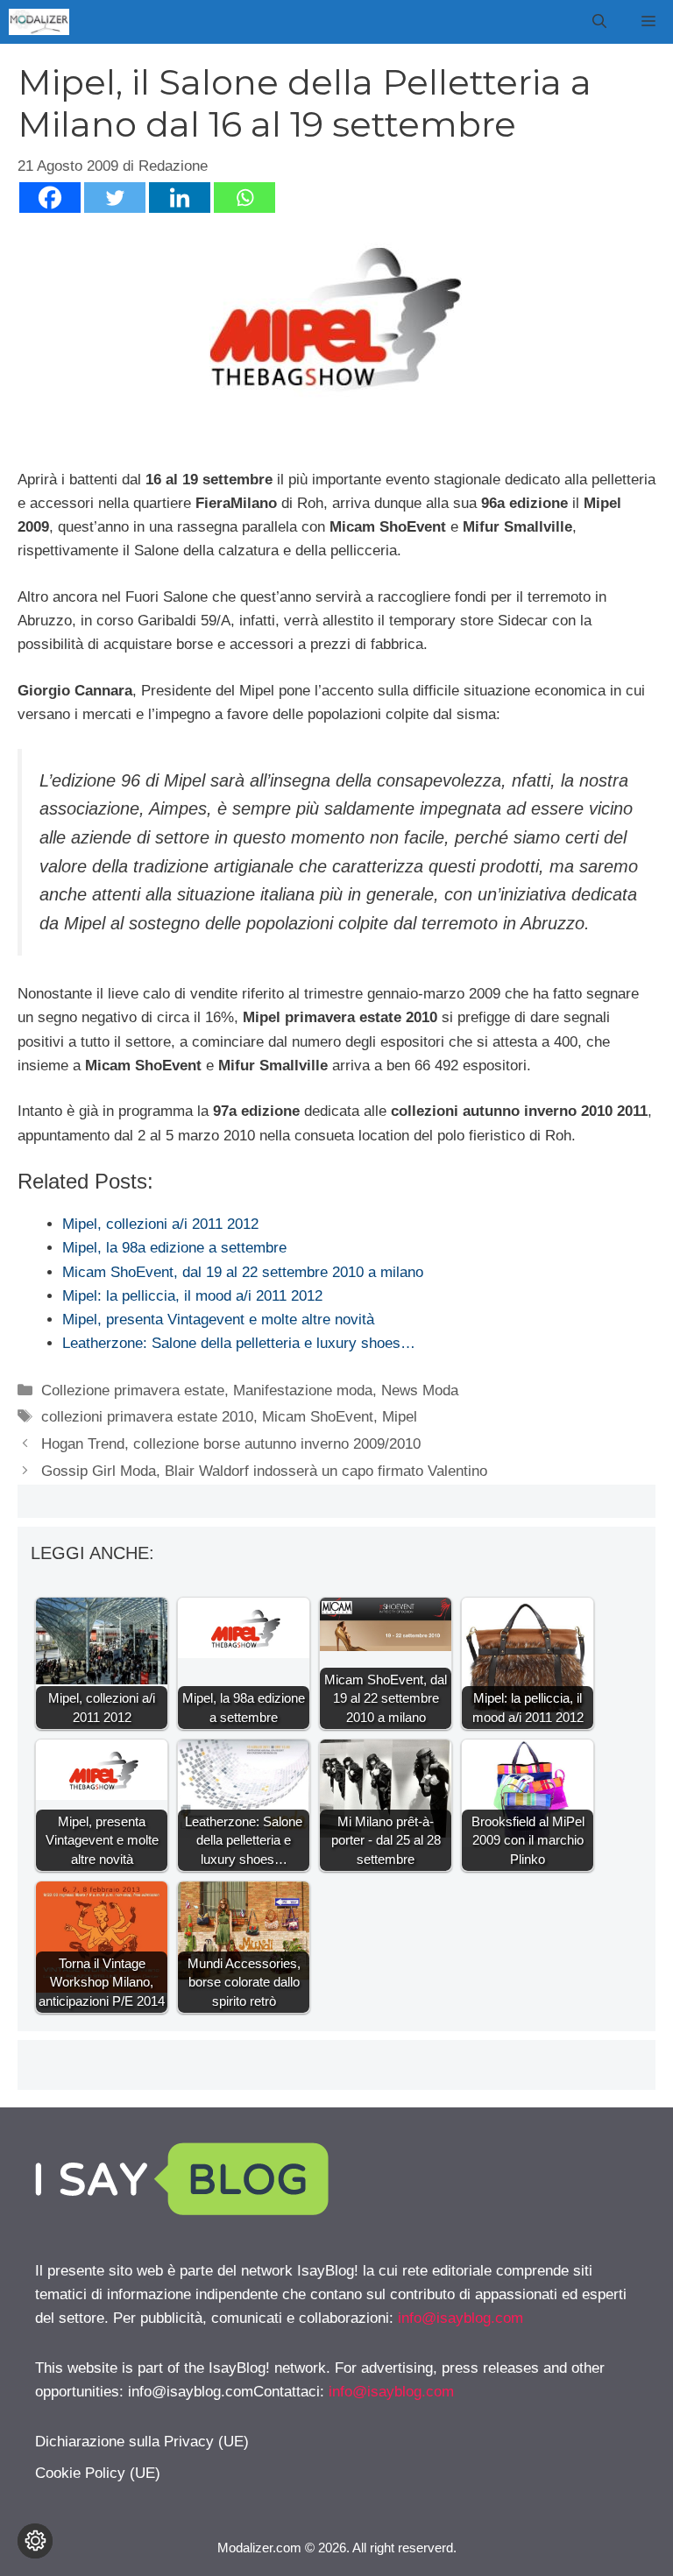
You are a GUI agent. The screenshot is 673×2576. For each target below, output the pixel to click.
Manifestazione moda (303, 1390)
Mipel (400, 1417)
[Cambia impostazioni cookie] (35, 2541)
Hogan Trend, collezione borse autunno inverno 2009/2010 (231, 1444)
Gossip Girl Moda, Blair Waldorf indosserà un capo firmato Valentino (264, 1471)
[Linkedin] (180, 198)
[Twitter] (115, 198)
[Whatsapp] (244, 198)
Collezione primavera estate (133, 1390)
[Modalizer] (39, 22)
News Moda (420, 1390)
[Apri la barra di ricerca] (599, 22)
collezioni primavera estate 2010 (147, 1417)
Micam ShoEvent (318, 1417)
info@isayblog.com (460, 2318)
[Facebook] (50, 198)
